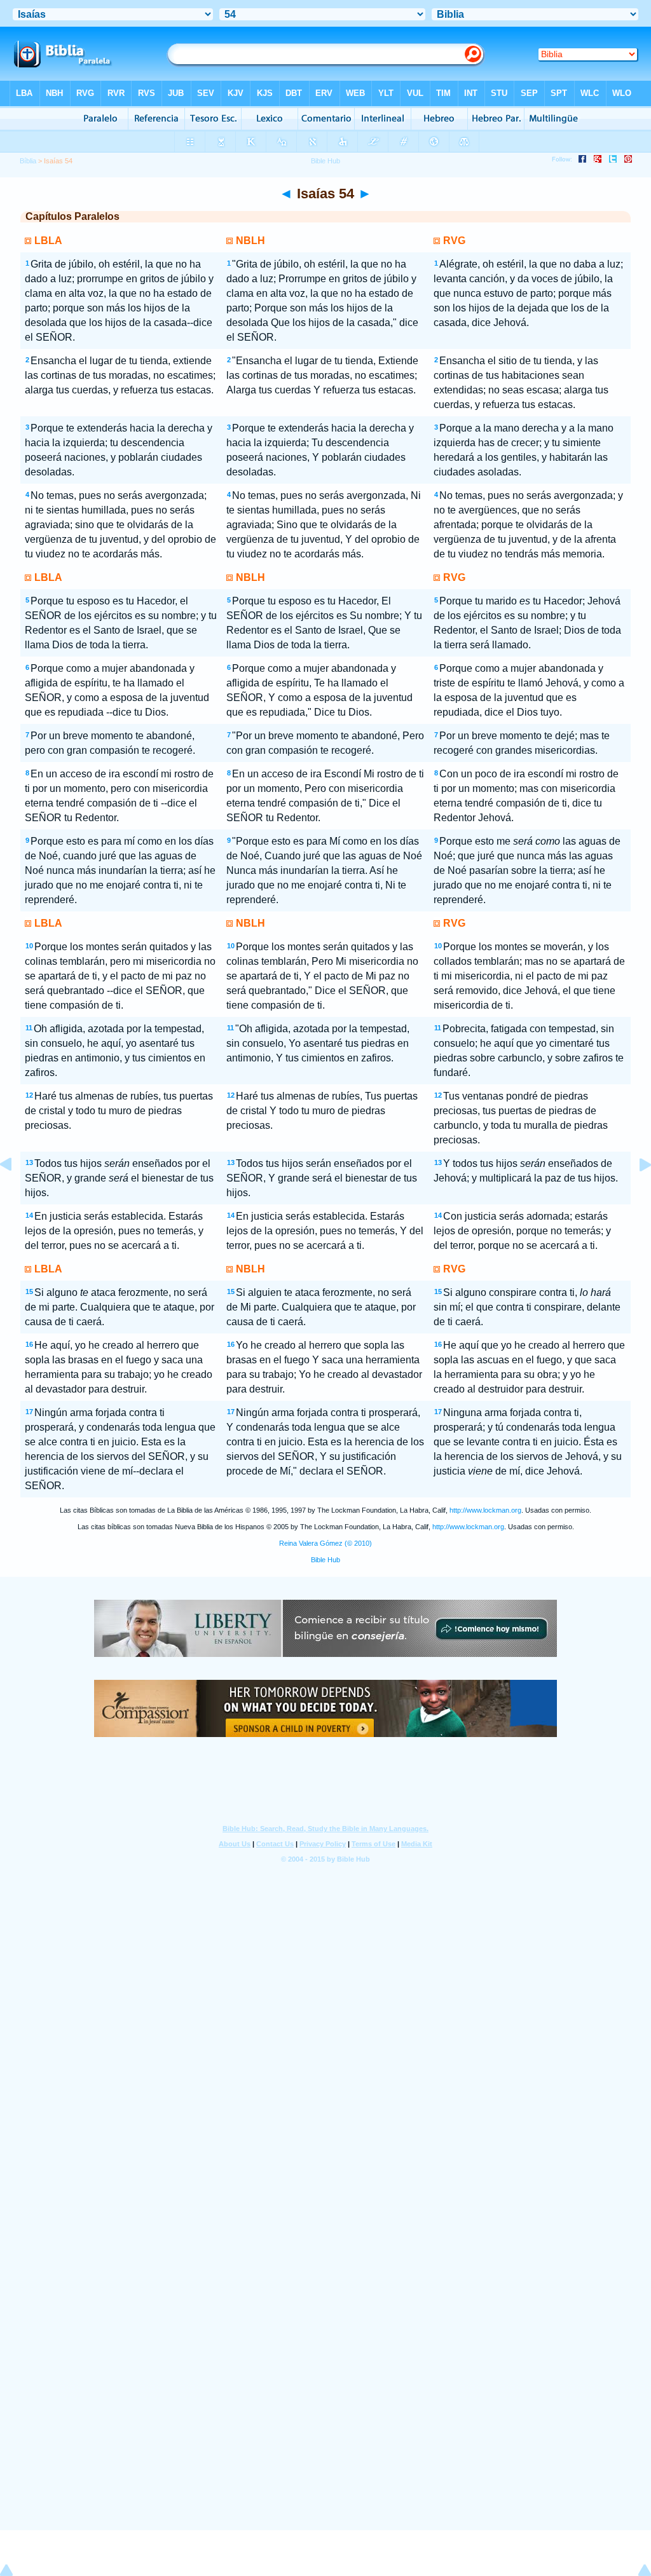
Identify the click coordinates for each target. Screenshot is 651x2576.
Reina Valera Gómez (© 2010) (325, 1543)
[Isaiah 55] (635, 1193)
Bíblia (28, 161)
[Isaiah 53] (16, 1193)
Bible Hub (325, 1560)
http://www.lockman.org (485, 1510)
